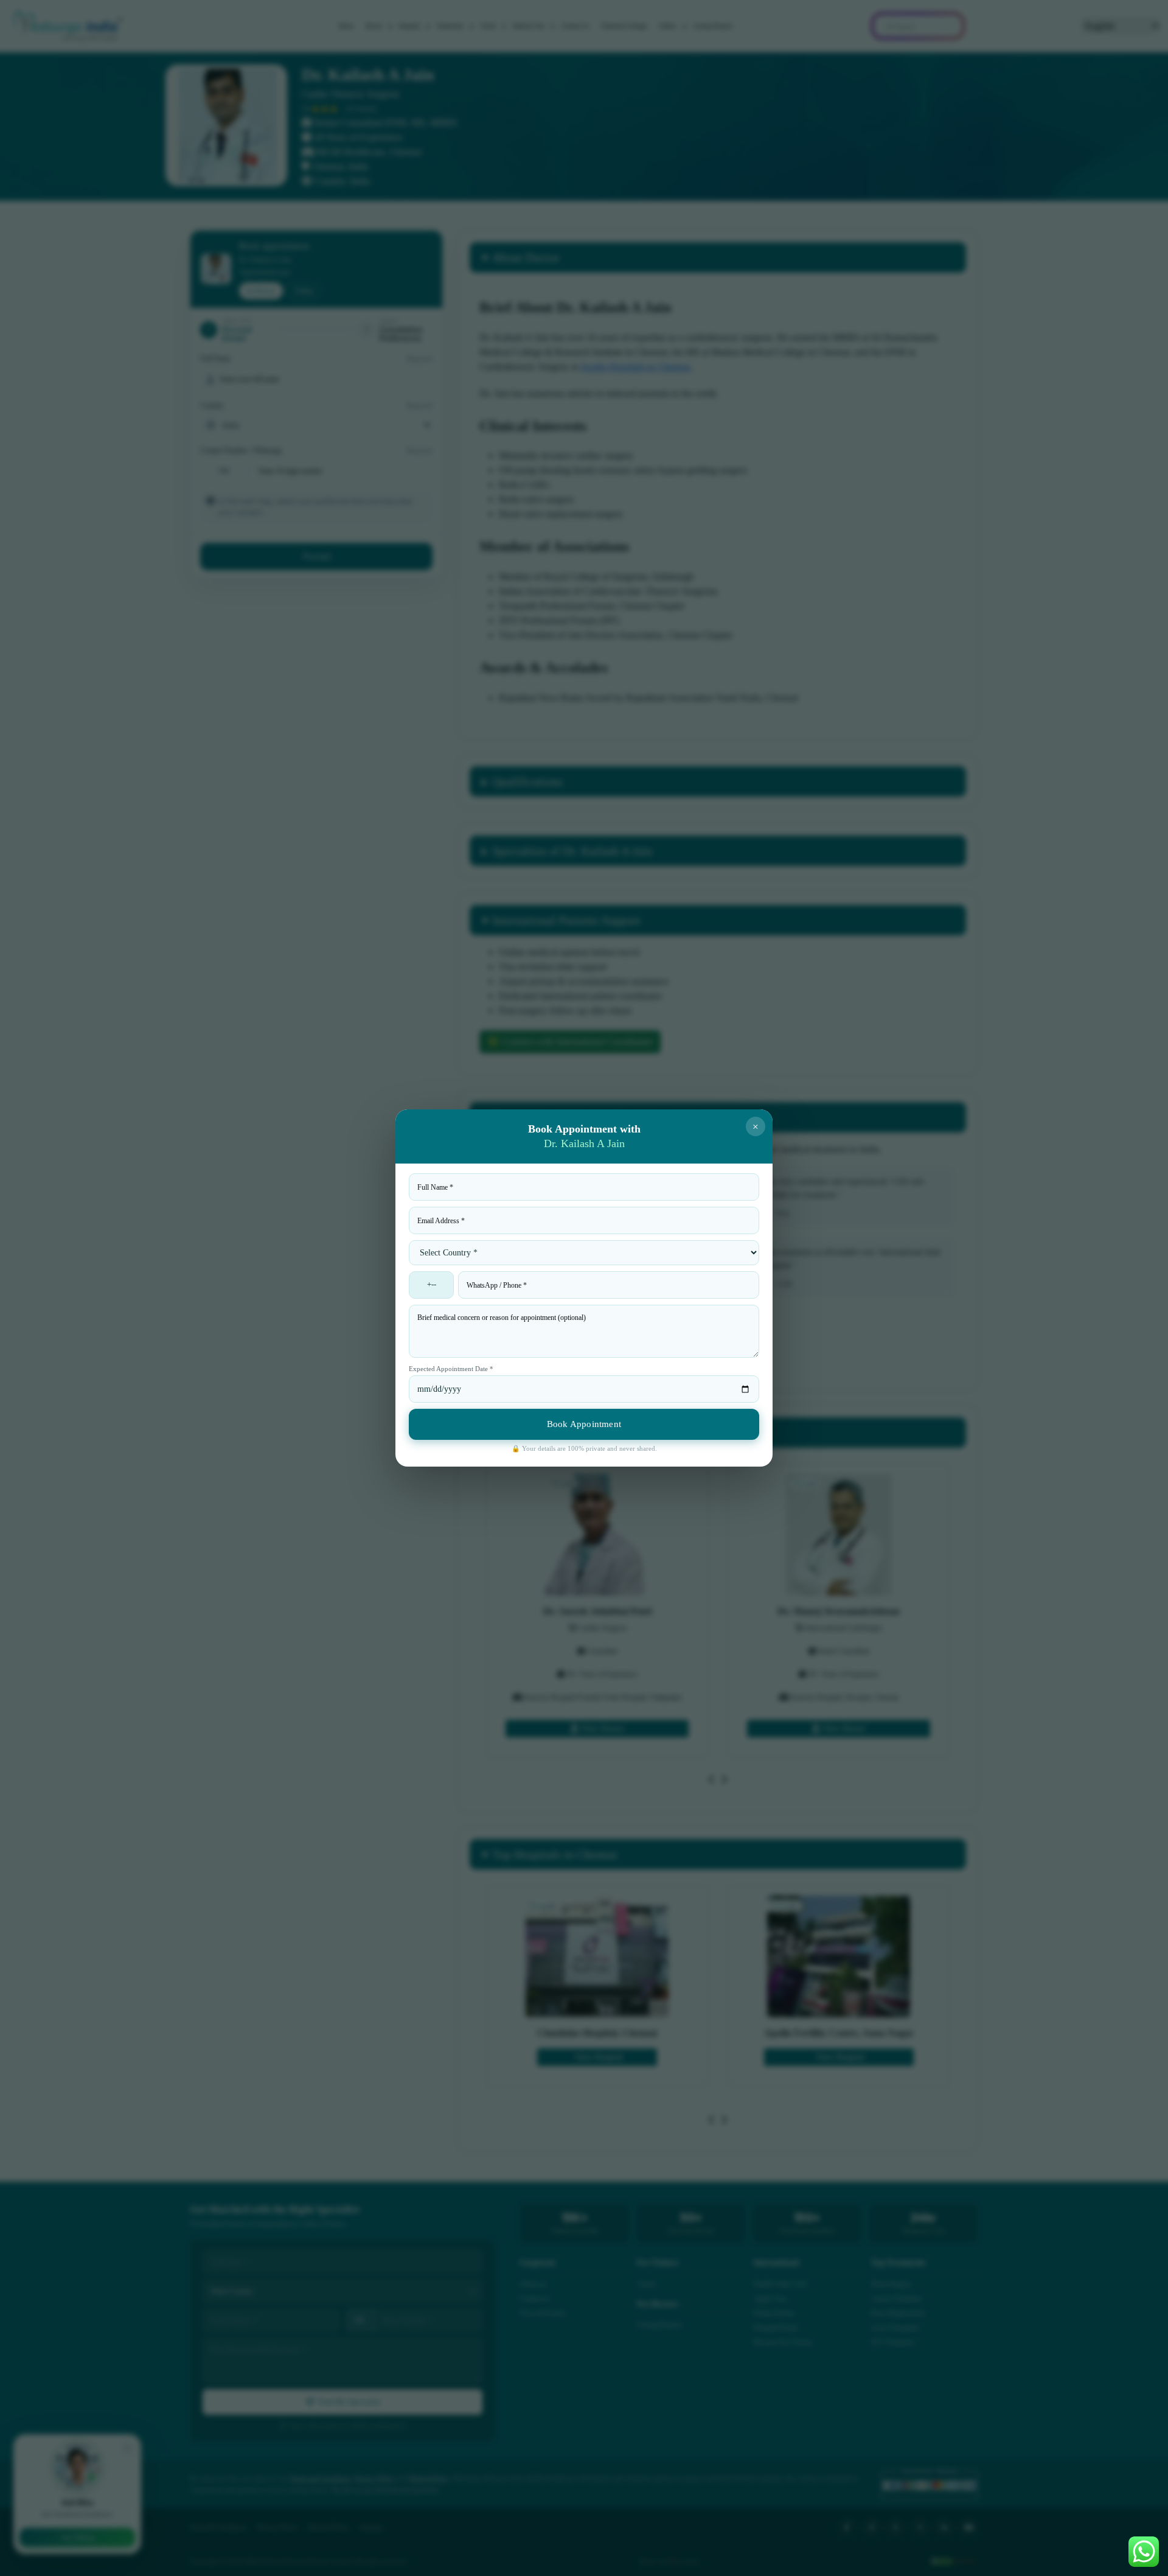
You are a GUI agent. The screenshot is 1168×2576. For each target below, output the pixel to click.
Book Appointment (584, 1424)
